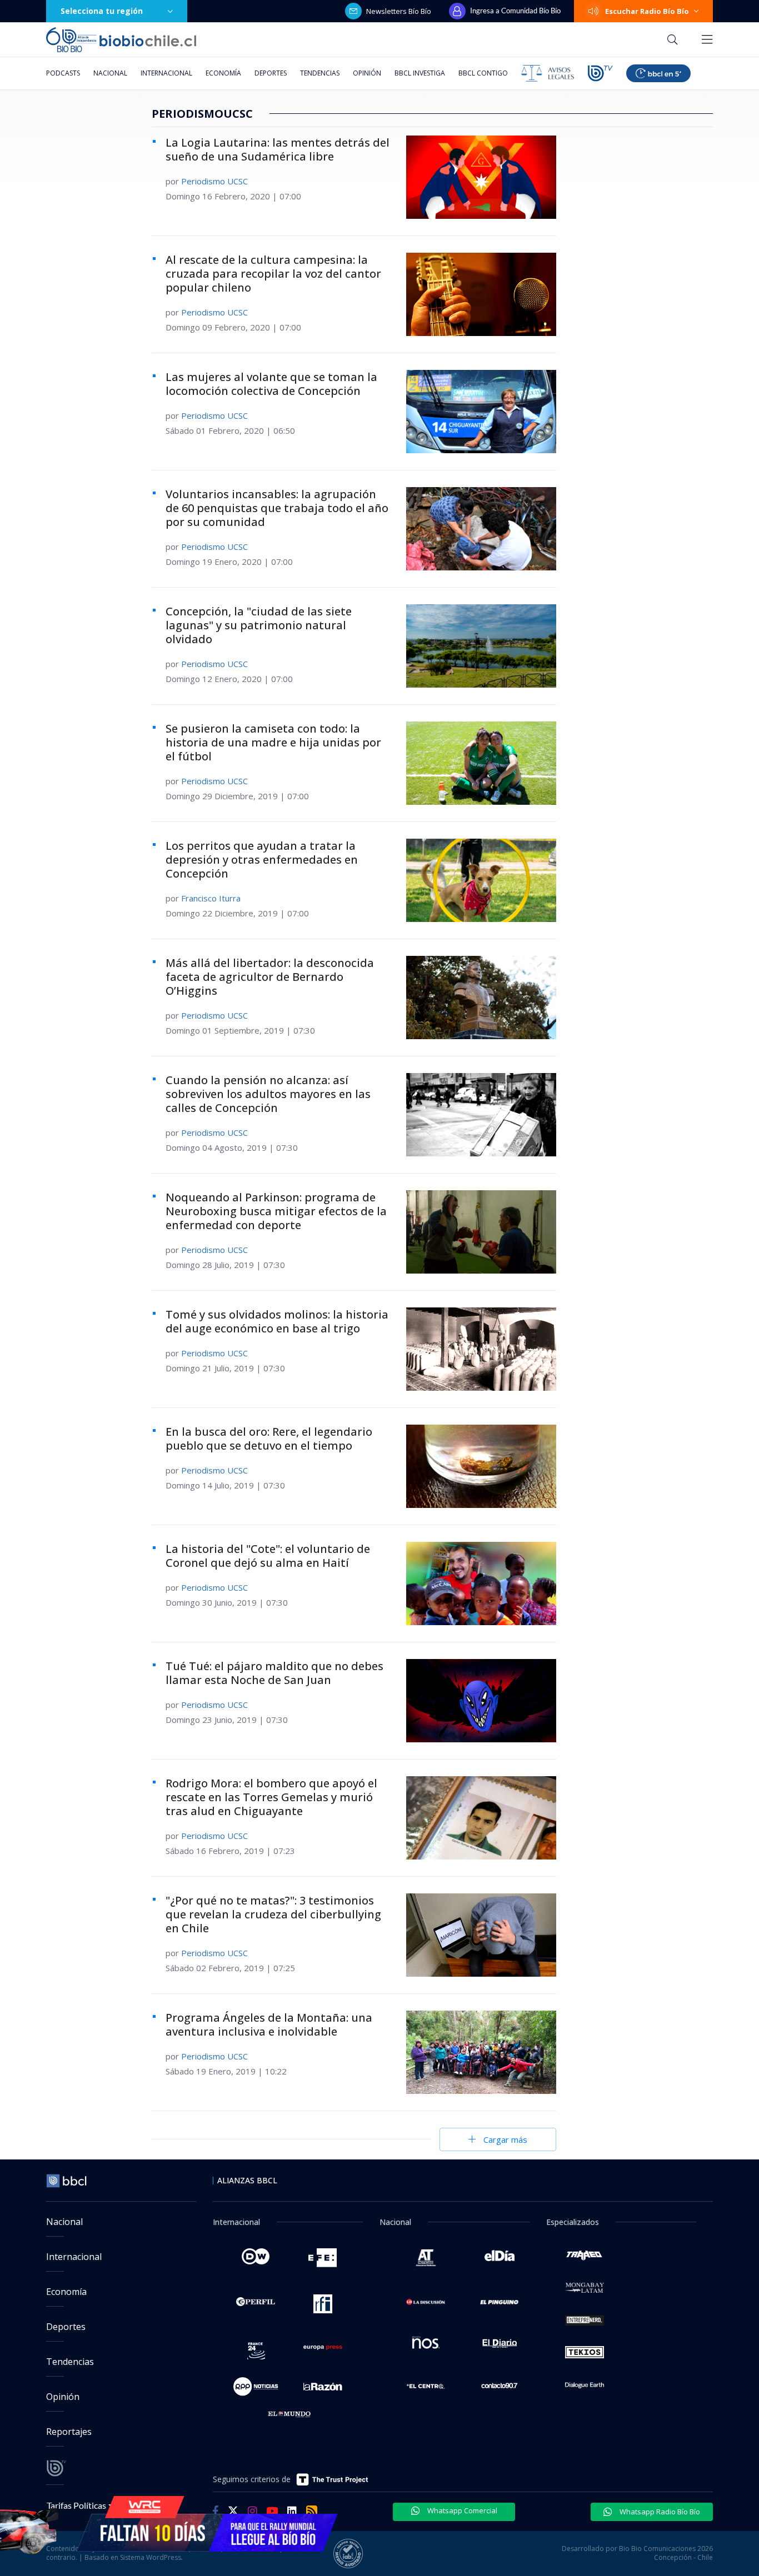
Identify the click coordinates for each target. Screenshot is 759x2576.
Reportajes (69, 2432)
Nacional (110, 73)
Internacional (166, 73)
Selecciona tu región (102, 11)
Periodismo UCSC (214, 181)
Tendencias (320, 73)
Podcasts (63, 73)
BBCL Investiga (420, 73)
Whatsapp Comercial (461, 2510)
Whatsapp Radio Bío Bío (659, 2512)
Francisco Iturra (211, 898)
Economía (223, 73)
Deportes (271, 73)
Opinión (367, 73)
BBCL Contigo (483, 73)
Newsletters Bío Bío (399, 11)
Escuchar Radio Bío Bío (647, 11)
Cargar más (505, 2139)
